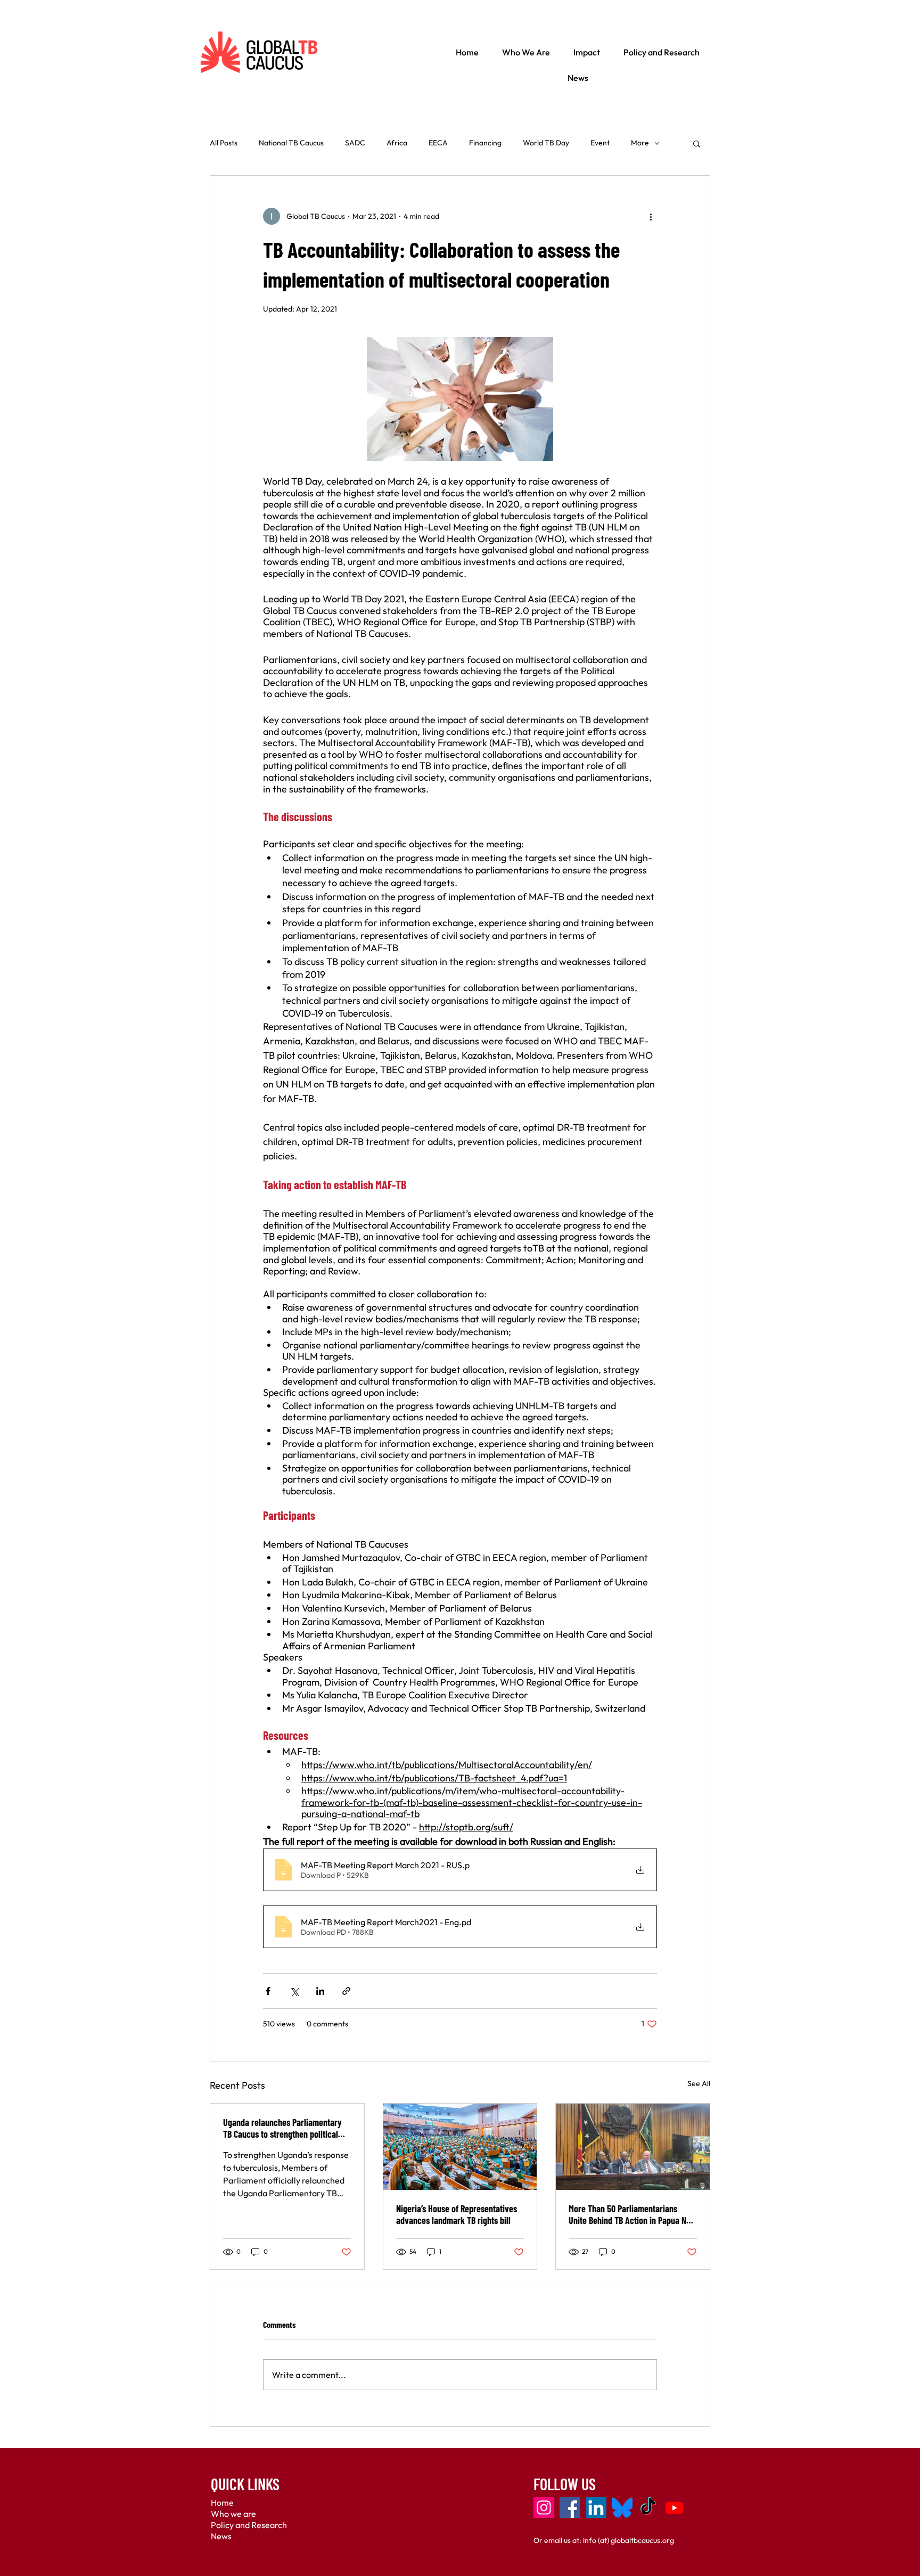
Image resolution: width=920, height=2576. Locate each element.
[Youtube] (674, 2508)
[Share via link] (346, 1991)
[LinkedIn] (596, 2508)
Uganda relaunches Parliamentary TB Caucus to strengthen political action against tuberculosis (282, 2128)
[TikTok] (648, 2508)
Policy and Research (249, 2525)
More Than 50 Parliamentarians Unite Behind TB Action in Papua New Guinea (632, 2214)
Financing (485, 143)
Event (600, 143)
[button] (697, 143)
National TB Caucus (291, 143)
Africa (397, 143)
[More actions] (651, 216)
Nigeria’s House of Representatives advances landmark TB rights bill (457, 2214)
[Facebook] (570, 2508)
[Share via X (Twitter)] (294, 1991)
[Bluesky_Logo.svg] (622, 2508)
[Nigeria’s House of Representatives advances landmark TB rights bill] (460, 2147)
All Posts (224, 143)
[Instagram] (544, 2508)
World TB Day (546, 143)
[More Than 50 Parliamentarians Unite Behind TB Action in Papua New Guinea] (633, 2147)
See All (699, 2083)
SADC (355, 143)
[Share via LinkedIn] (320, 1991)
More (640, 143)
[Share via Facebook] (268, 1991)
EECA (438, 143)
